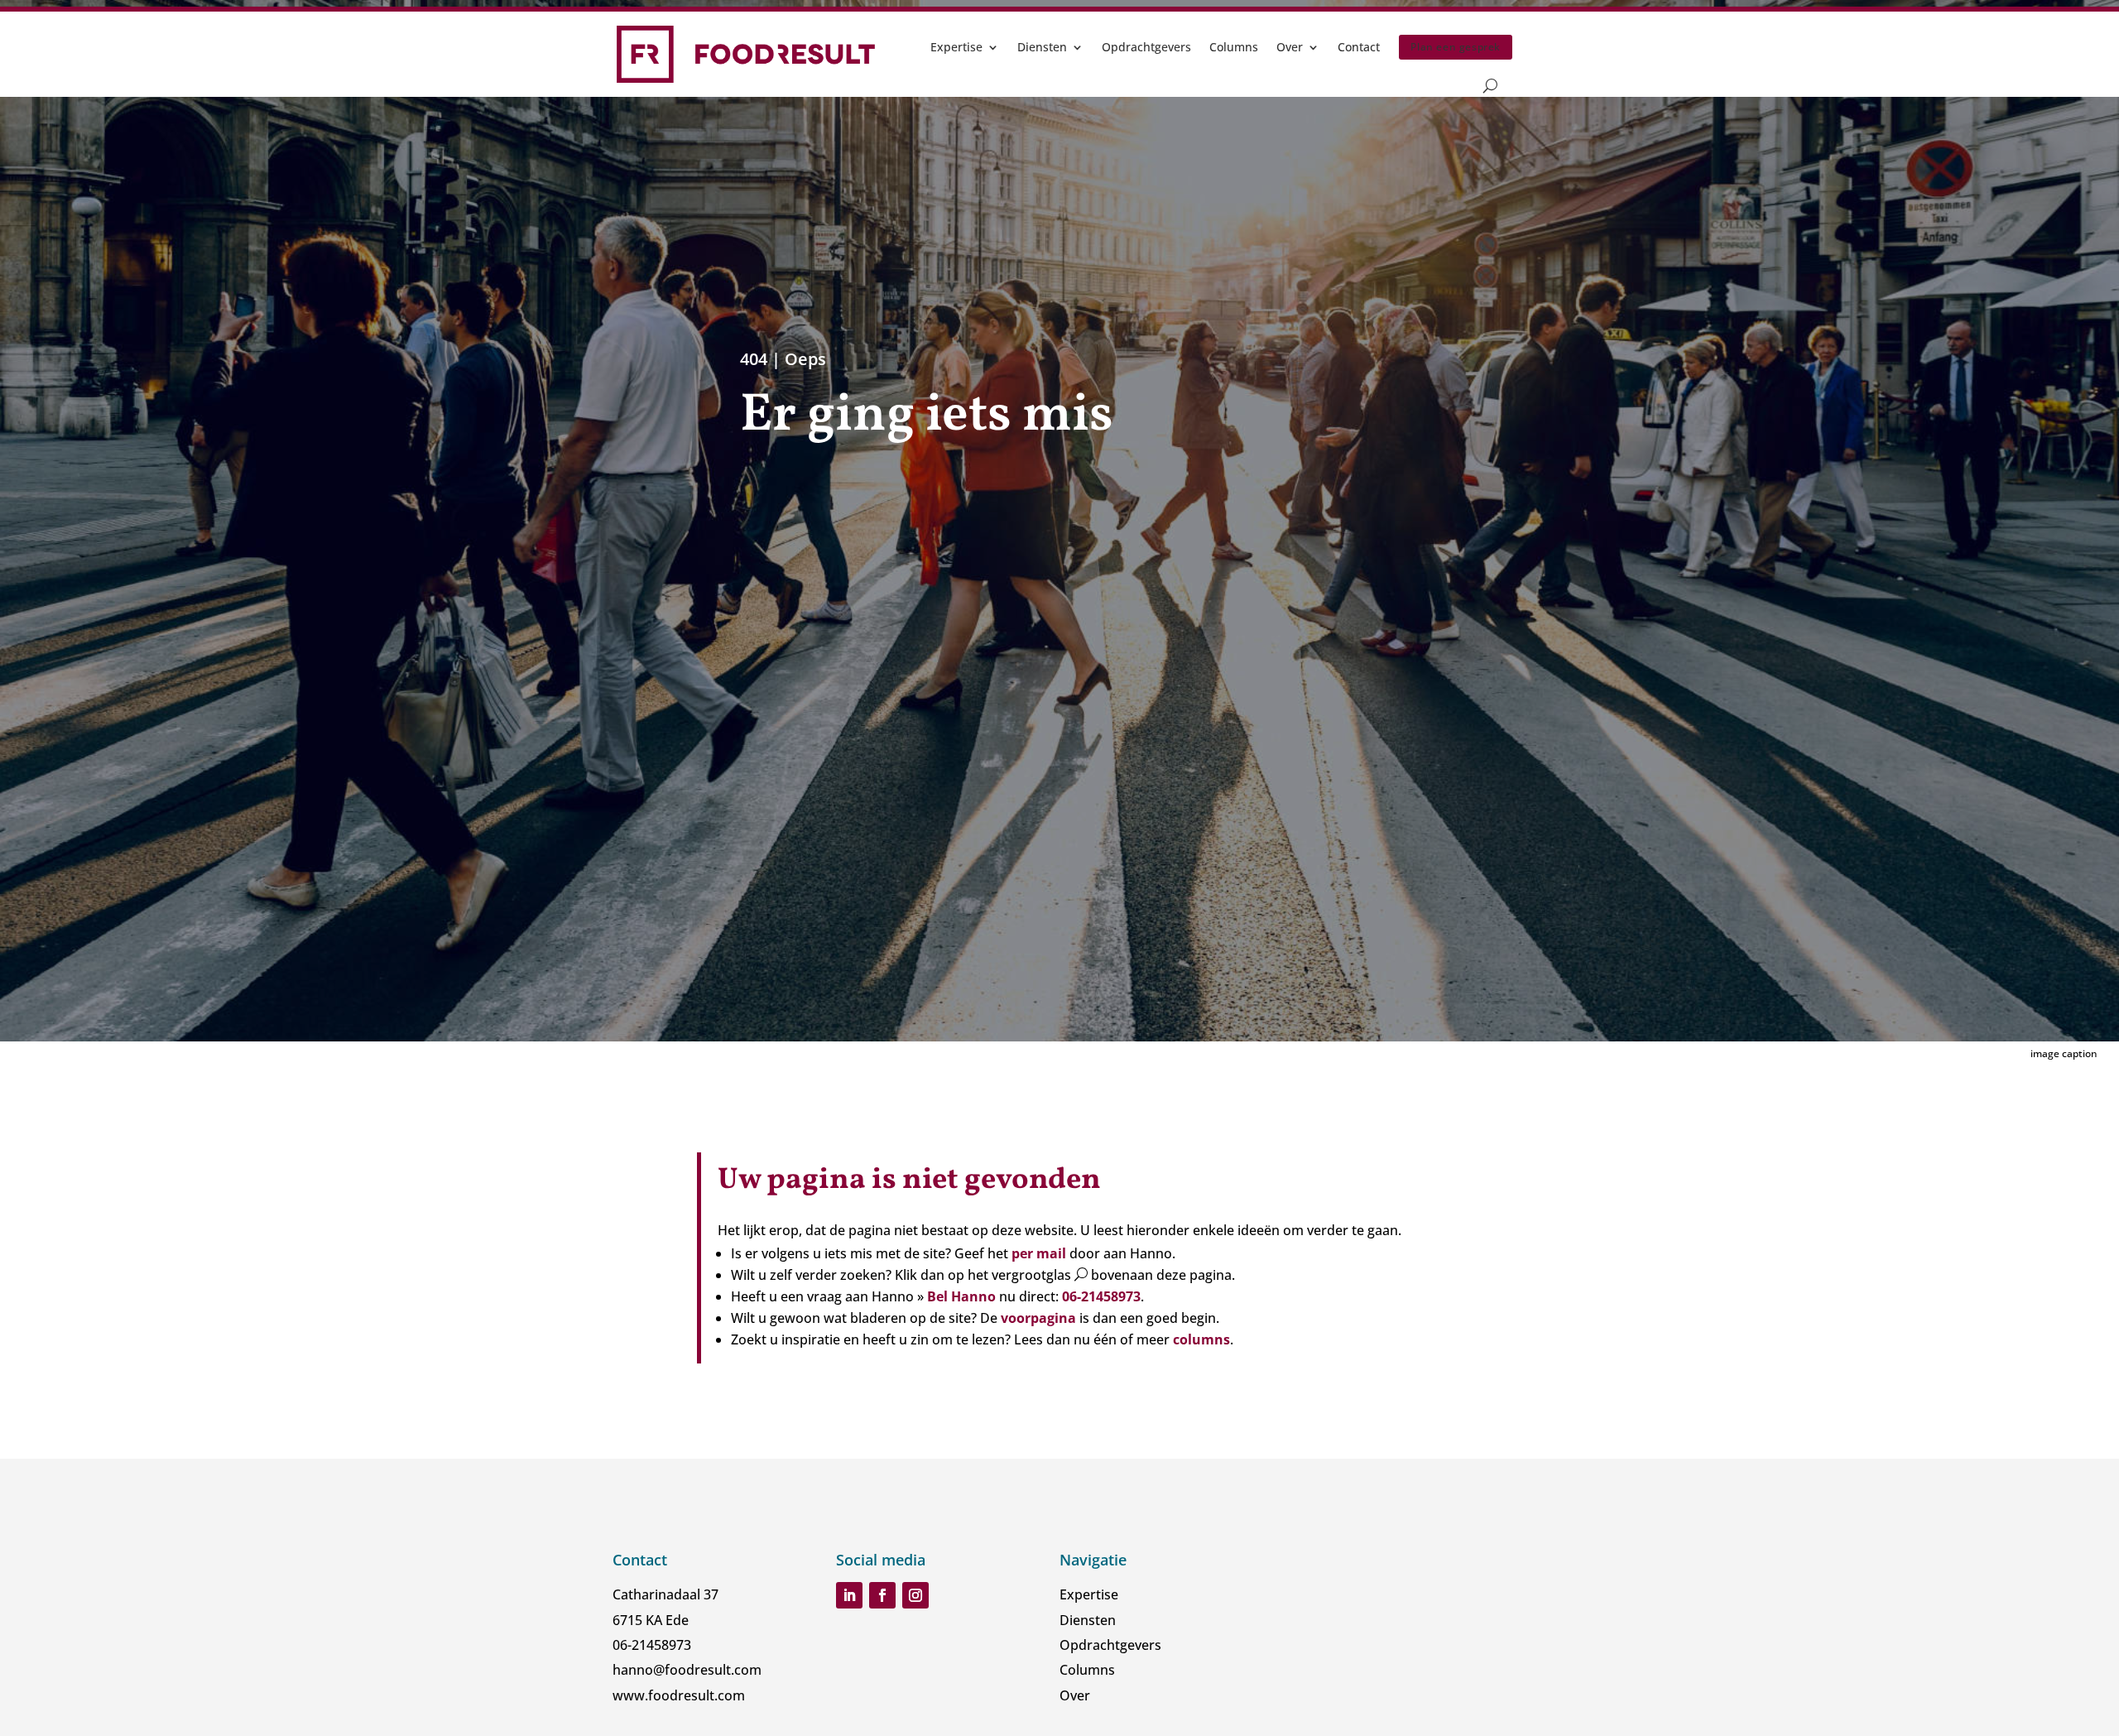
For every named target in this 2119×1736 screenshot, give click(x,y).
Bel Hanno (963, 1296)
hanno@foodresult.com (687, 1670)
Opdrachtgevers (1146, 47)
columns (1201, 1339)
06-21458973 (1101, 1296)
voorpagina (1038, 1318)
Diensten (1042, 47)
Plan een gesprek (1456, 47)
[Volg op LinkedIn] (849, 1595)
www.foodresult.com (679, 1695)
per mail (1039, 1253)
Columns (1234, 47)
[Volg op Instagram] (915, 1595)
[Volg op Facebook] (882, 1595)
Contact (1359, 47)
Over (1290, 47)
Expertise (956, 47)
